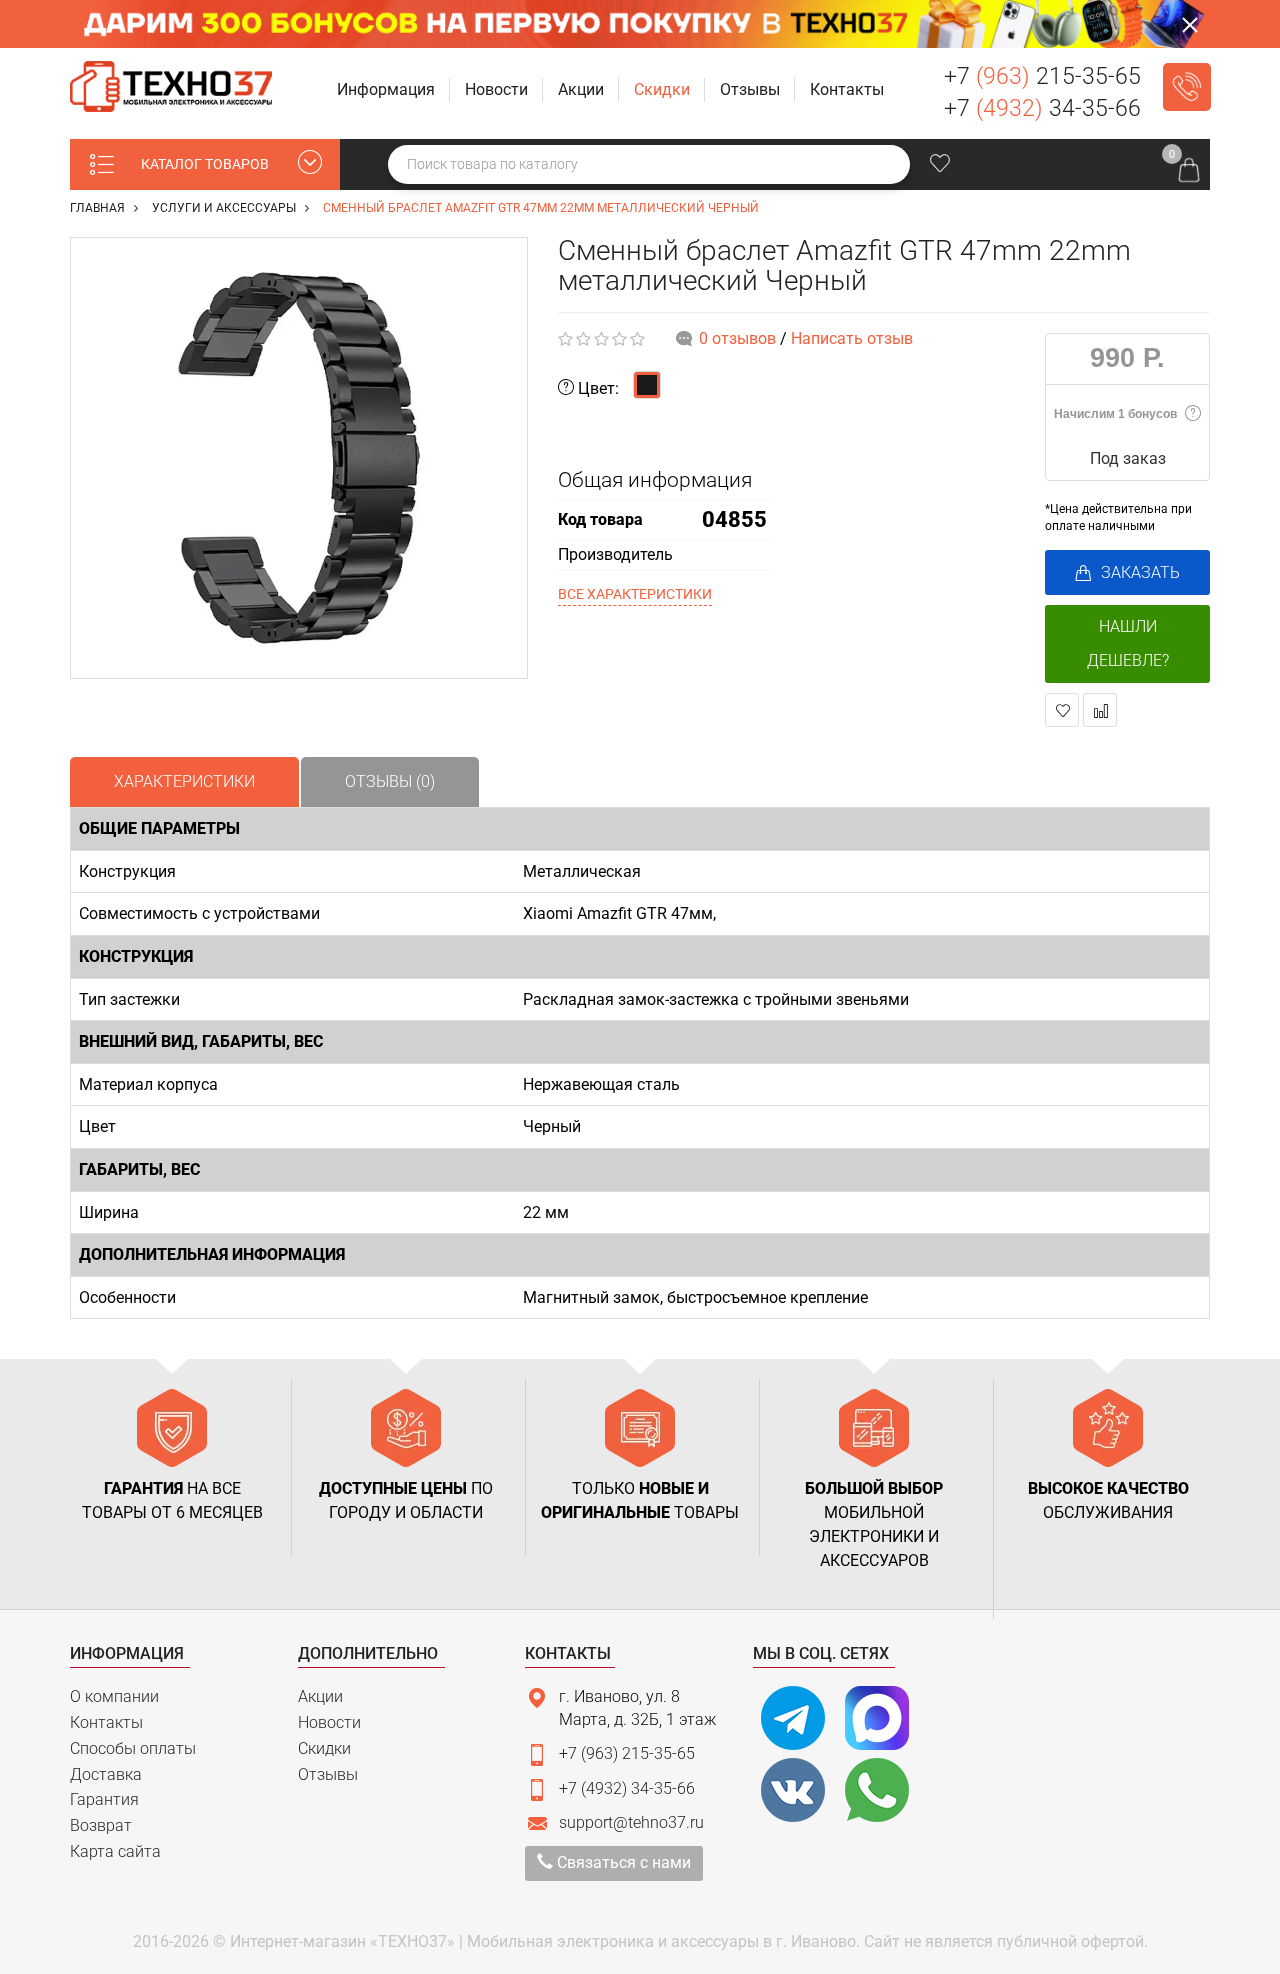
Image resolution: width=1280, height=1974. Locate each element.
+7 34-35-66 (1042, 108)
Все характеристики (635, 594)
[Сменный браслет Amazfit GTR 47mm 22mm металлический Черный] (299, 458)
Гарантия (104, 1799)
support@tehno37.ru (631, 1822)
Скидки (324, 1748)
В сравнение (1100, 710)
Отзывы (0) (390, 781)
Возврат (101, 1825)
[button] (388, 90)
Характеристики (184, 781)
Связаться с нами (622, 1862)
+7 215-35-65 (1042, 76)
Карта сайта (115, 1851)
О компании (114, 1696)
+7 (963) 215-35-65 (627, 1753)
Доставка (106, 1774)
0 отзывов (737, 338)
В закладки (1062, 710)
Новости (329, 1722)
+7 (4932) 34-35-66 (627, 1788)
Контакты (106, 1722)
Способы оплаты (133, 1748)
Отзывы (328, 1774)
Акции (320, 1696)
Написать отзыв (852, 338)
